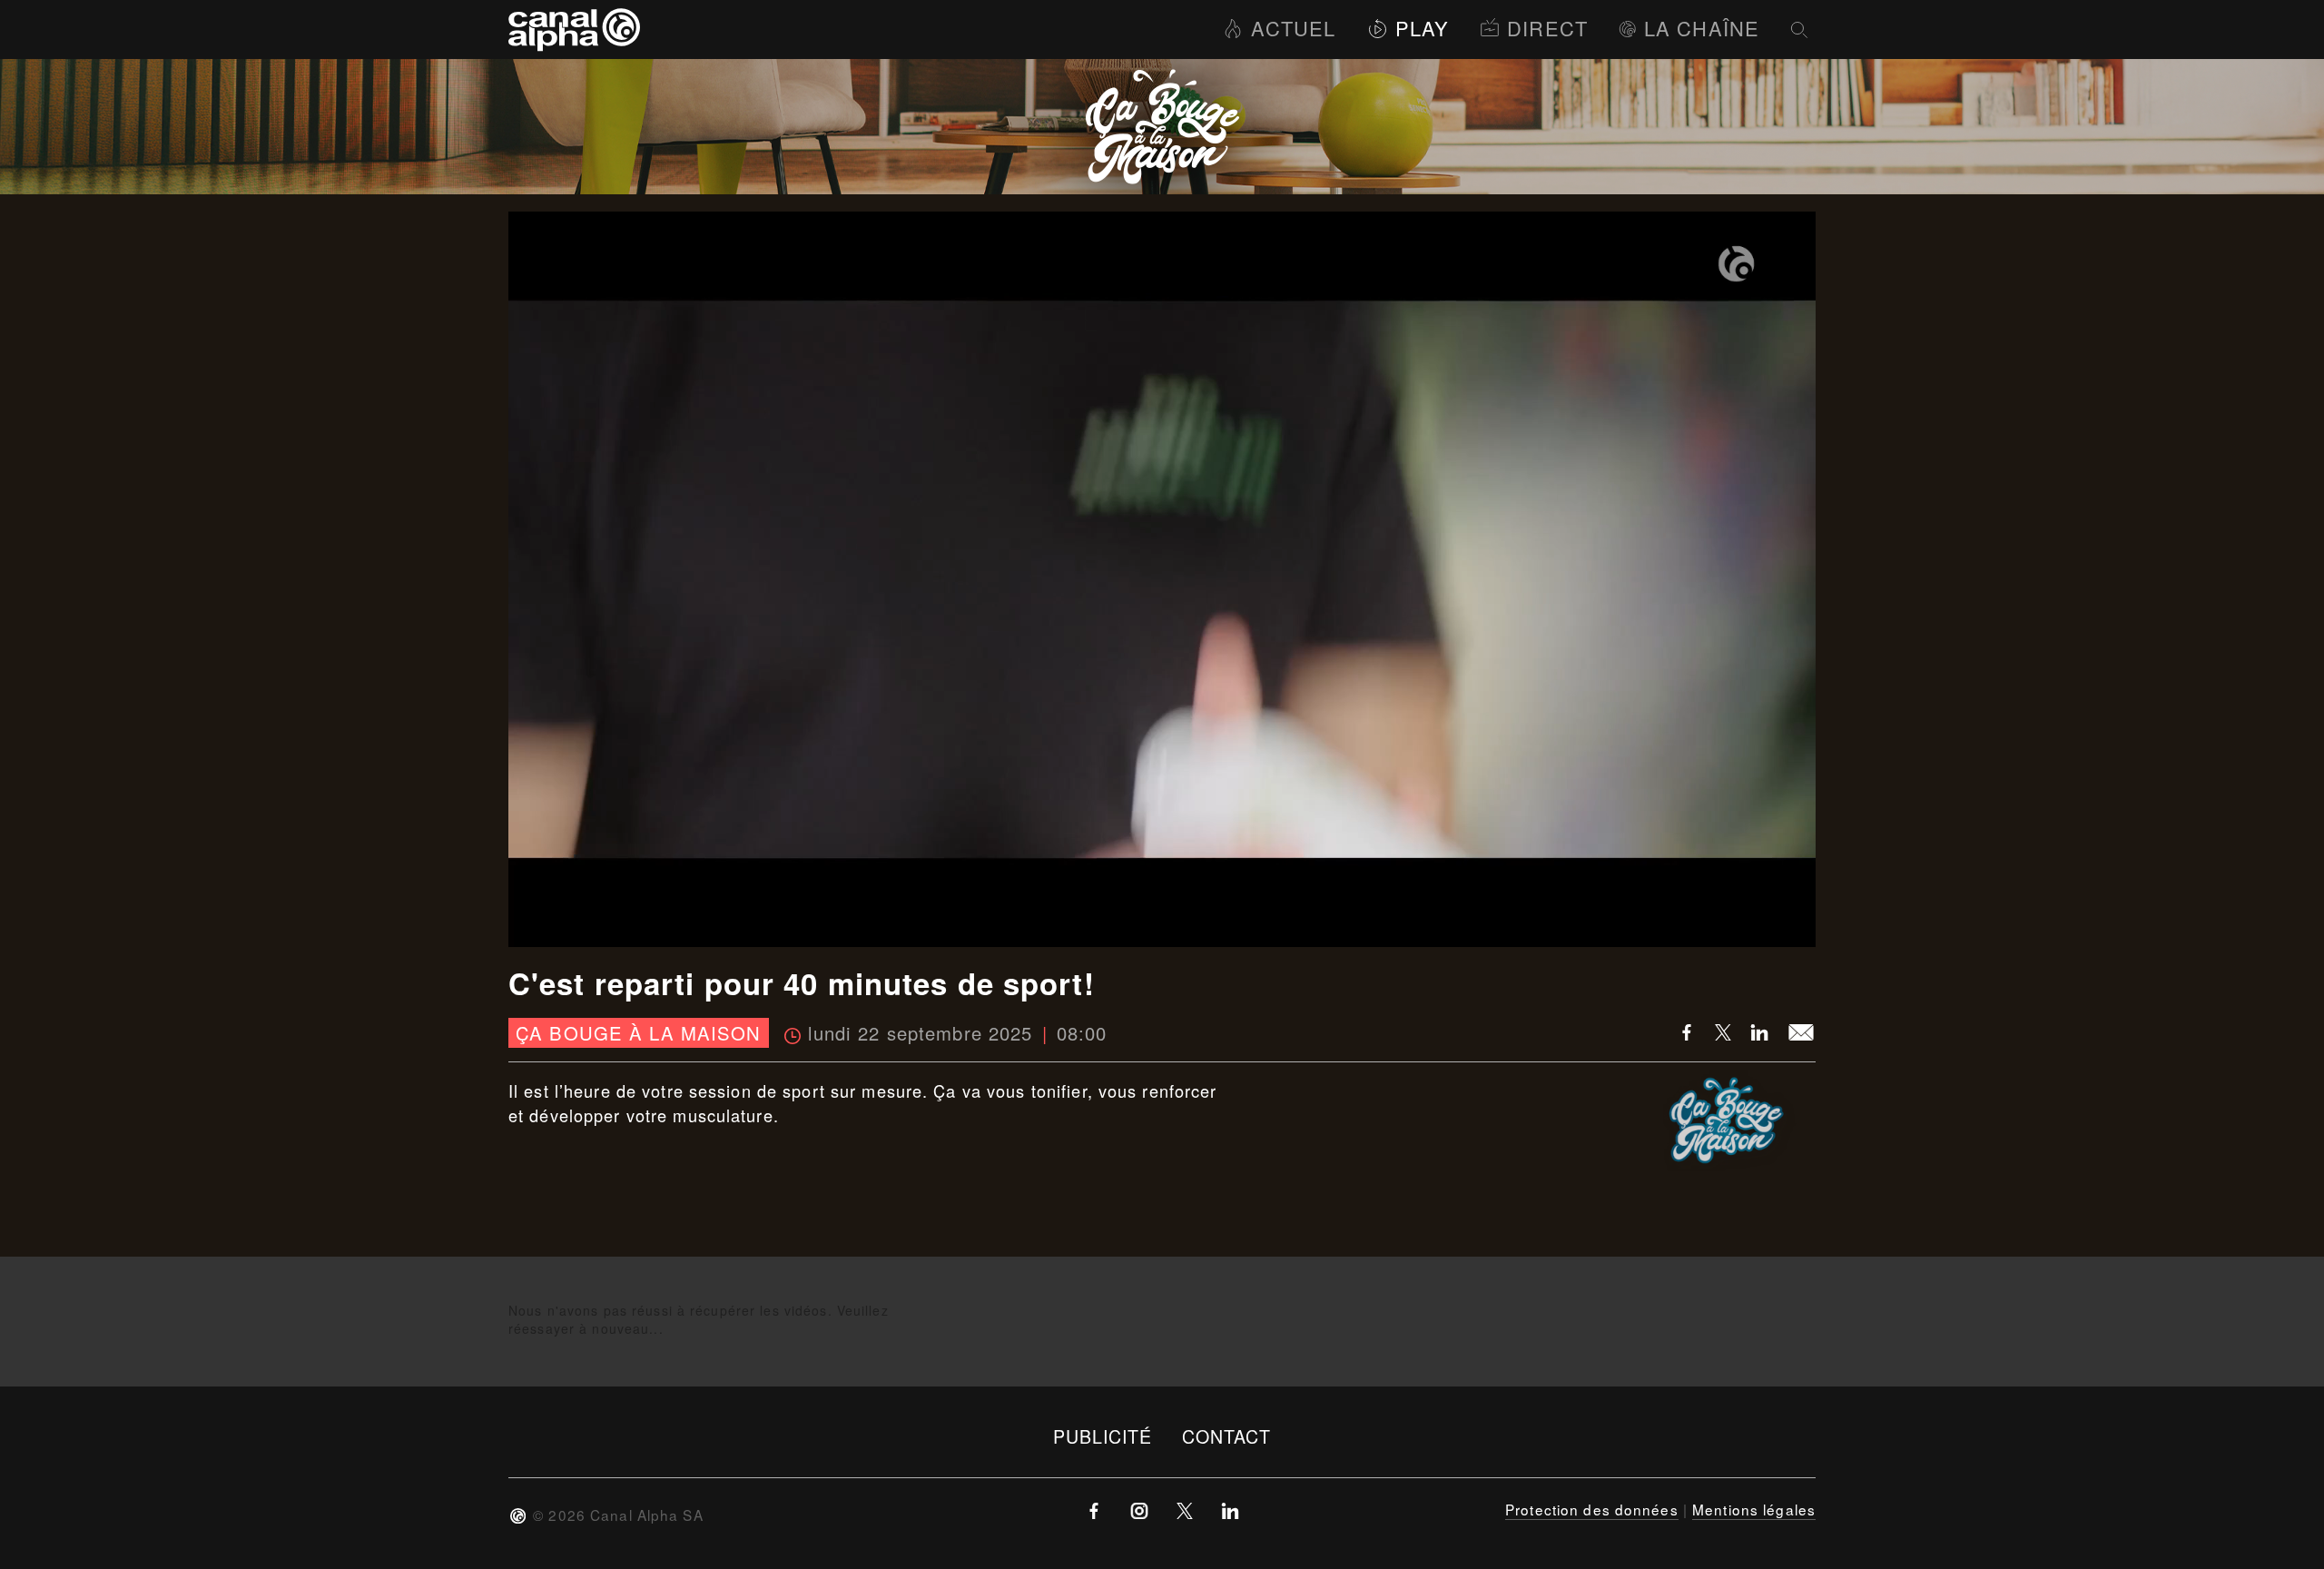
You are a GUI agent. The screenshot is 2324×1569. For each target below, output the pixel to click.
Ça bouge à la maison (638, 1033)
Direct (1547, 28)
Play (1422, 28)
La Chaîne (1702, 28)
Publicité (1103, 1436)
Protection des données (1592, 1509)
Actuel (1293, 28)
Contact (1227, 1436)
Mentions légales (1754, 1509)
